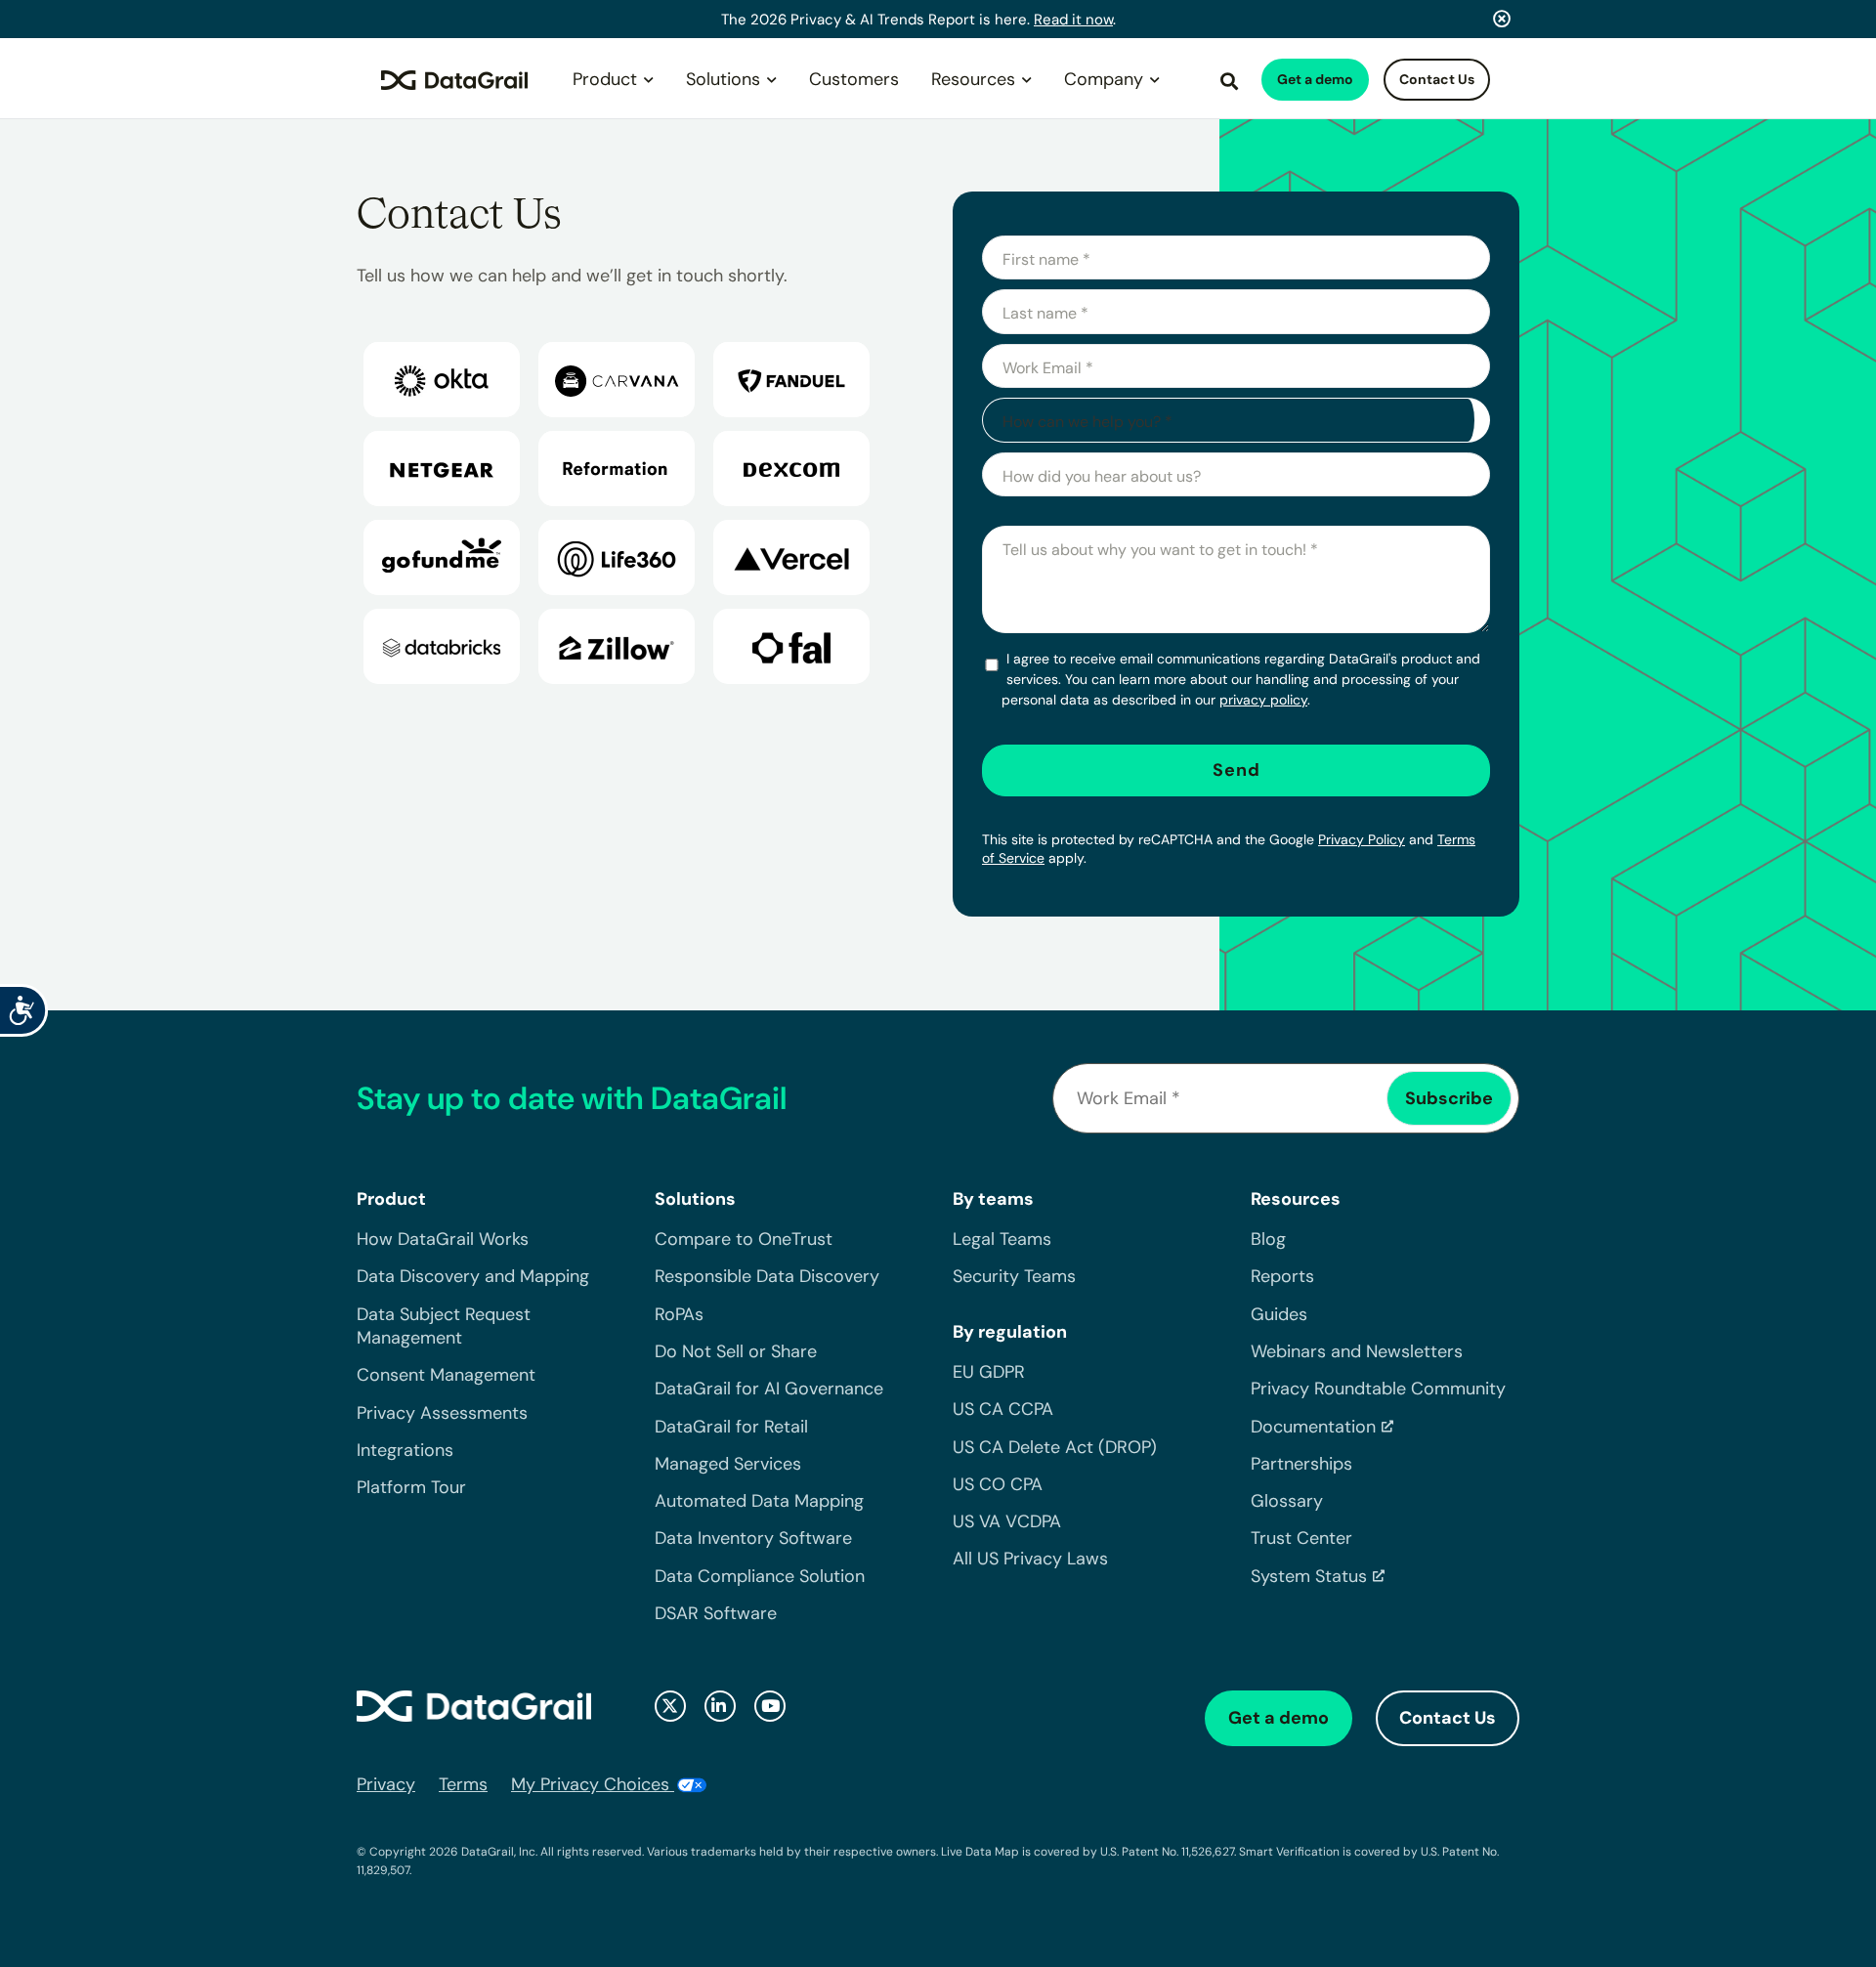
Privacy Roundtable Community (1378, 1389)
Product (605, 79)
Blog (1268, 1239)
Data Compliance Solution (760, 1576)
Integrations (405, 1450)
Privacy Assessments (442, 1413)
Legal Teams (1002, 1239)
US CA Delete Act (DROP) (1055, 1447)
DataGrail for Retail (731, 1427)
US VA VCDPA (1007, 1521)
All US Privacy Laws (1030, 1559)
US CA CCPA (1003, 1409)
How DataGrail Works (443, 1239)
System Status (1309, 1576)
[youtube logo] (770, 1706)
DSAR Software (716, 1613)
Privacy (386, 1784)
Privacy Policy (1362, 839)
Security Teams (1014, 1276)
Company (1104, 79)
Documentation (1313, 1427)
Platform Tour (411, 1487)
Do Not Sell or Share (736, 1351)
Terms (463, 1784)
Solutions (723, 79)
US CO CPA (998, 1484)
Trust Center (1301, 1538)
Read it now (1073, 20)
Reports (1282, 1276)
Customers (854, 79)
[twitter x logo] (670, 1706)
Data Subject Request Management (444, 1326)
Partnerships (1301, 1464)
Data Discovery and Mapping (473, 1276)
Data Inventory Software (753, 1538)
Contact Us (1437, 79)
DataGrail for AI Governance (769, 1389)
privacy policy (1263, 700)
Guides (1279, 1314)
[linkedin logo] (720, 1706)
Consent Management (446, 1375)
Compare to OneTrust (744, 1239)
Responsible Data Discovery (767, 1276)
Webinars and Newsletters (1357, 1351)
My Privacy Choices (593, 1784)
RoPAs (679, 1314)
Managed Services (728, 1464)
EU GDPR (989, 1372)
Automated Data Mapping (759, 1501)
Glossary (1287, 1501)
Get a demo (1315, 79)
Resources (973, 79)
